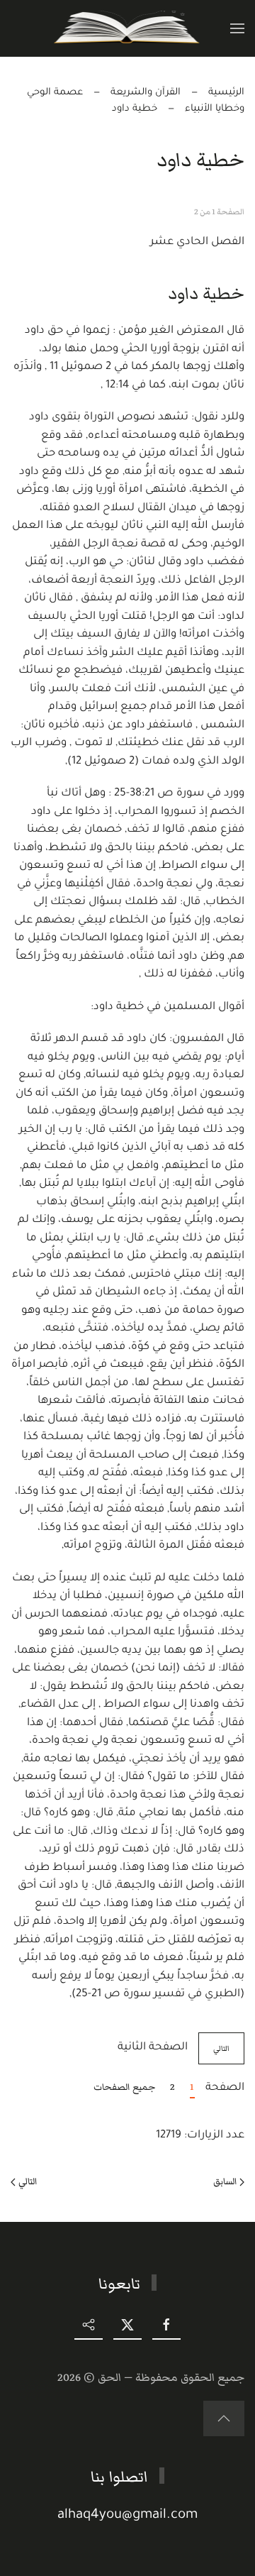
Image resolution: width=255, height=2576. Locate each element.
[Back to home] (128, 28)
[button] (237, 28)
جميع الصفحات (125, 2087)
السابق (225, 2181)
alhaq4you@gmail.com (127, 2515)
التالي (221, 2048)
